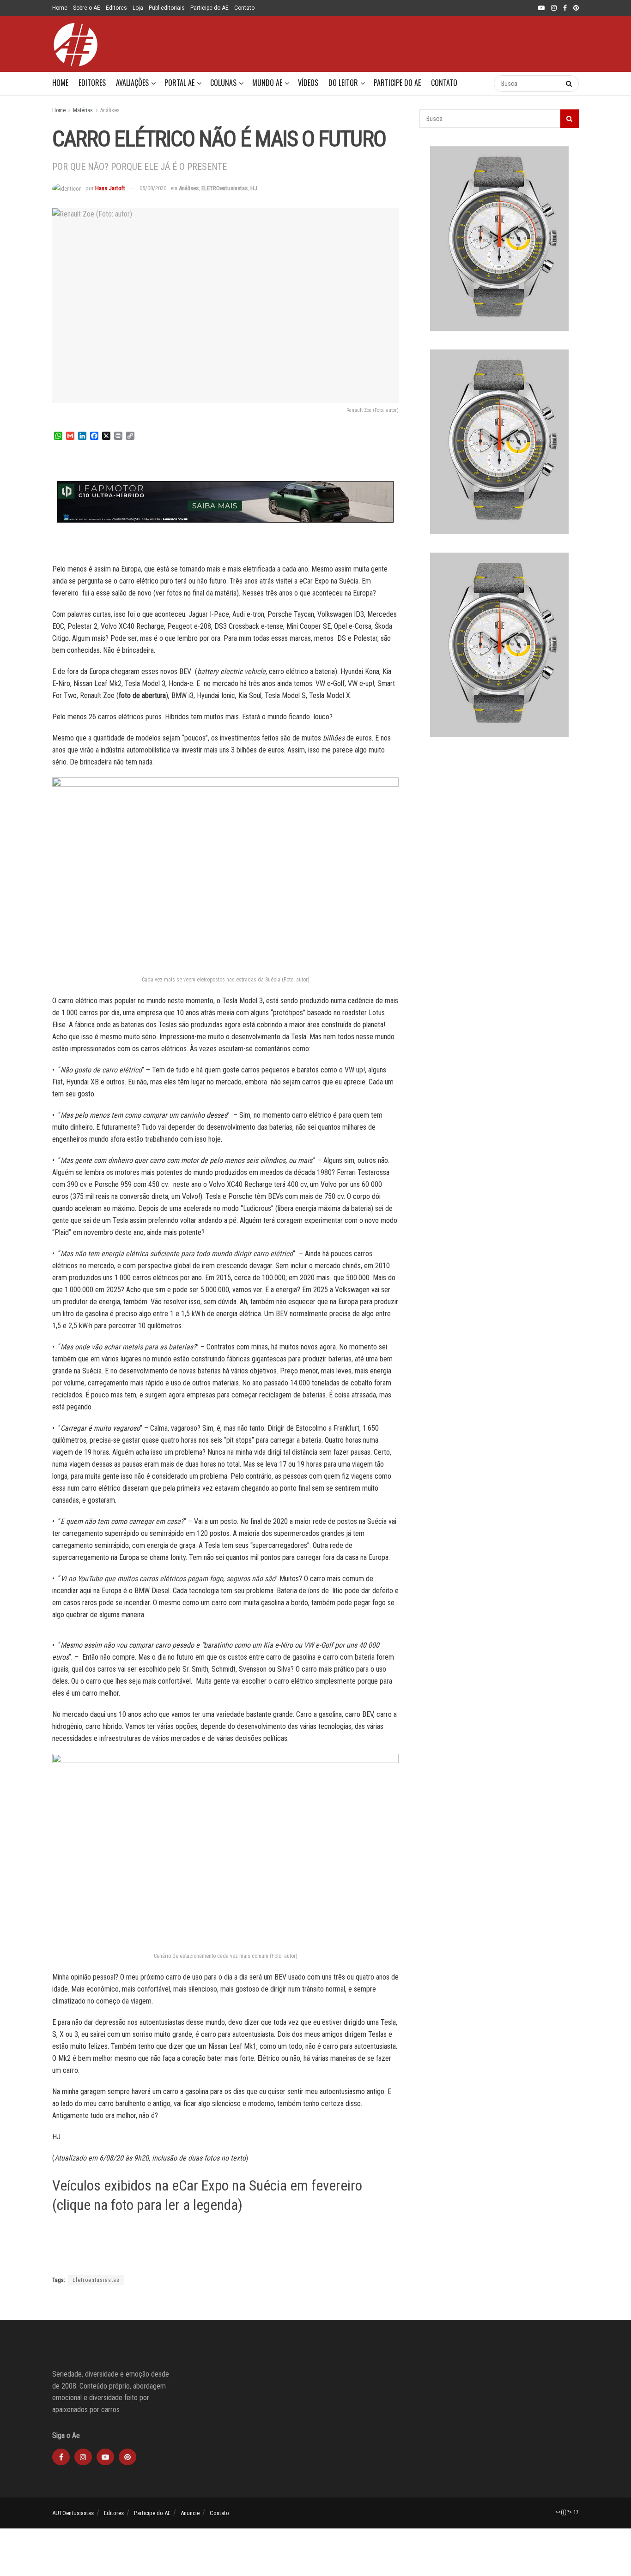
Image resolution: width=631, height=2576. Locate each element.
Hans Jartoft (110, 188)
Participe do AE (209, 8)
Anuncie (190, 2513)
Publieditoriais (167, 8)
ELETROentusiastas (224, 188)
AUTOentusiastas (73, 2513)
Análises (110, 110)
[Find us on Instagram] (554, 8)
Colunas (223, 83)
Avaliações (132, 83)
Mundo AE (267, 83)
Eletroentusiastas (96, 2280)
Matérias (83, 110)
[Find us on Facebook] (565, 8)
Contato (244, 8)
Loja (138, 8)
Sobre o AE (87, 8)
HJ (254, 188)
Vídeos (308, 83)
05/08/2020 (153, 188)
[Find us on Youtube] (541, 8)
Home (60, 8)
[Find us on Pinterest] (576, 8)
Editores (116, 8)
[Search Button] (477, 84)
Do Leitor (343, 83)
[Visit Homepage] (75, 44)
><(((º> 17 (567, 2512)
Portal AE (179, 83)
